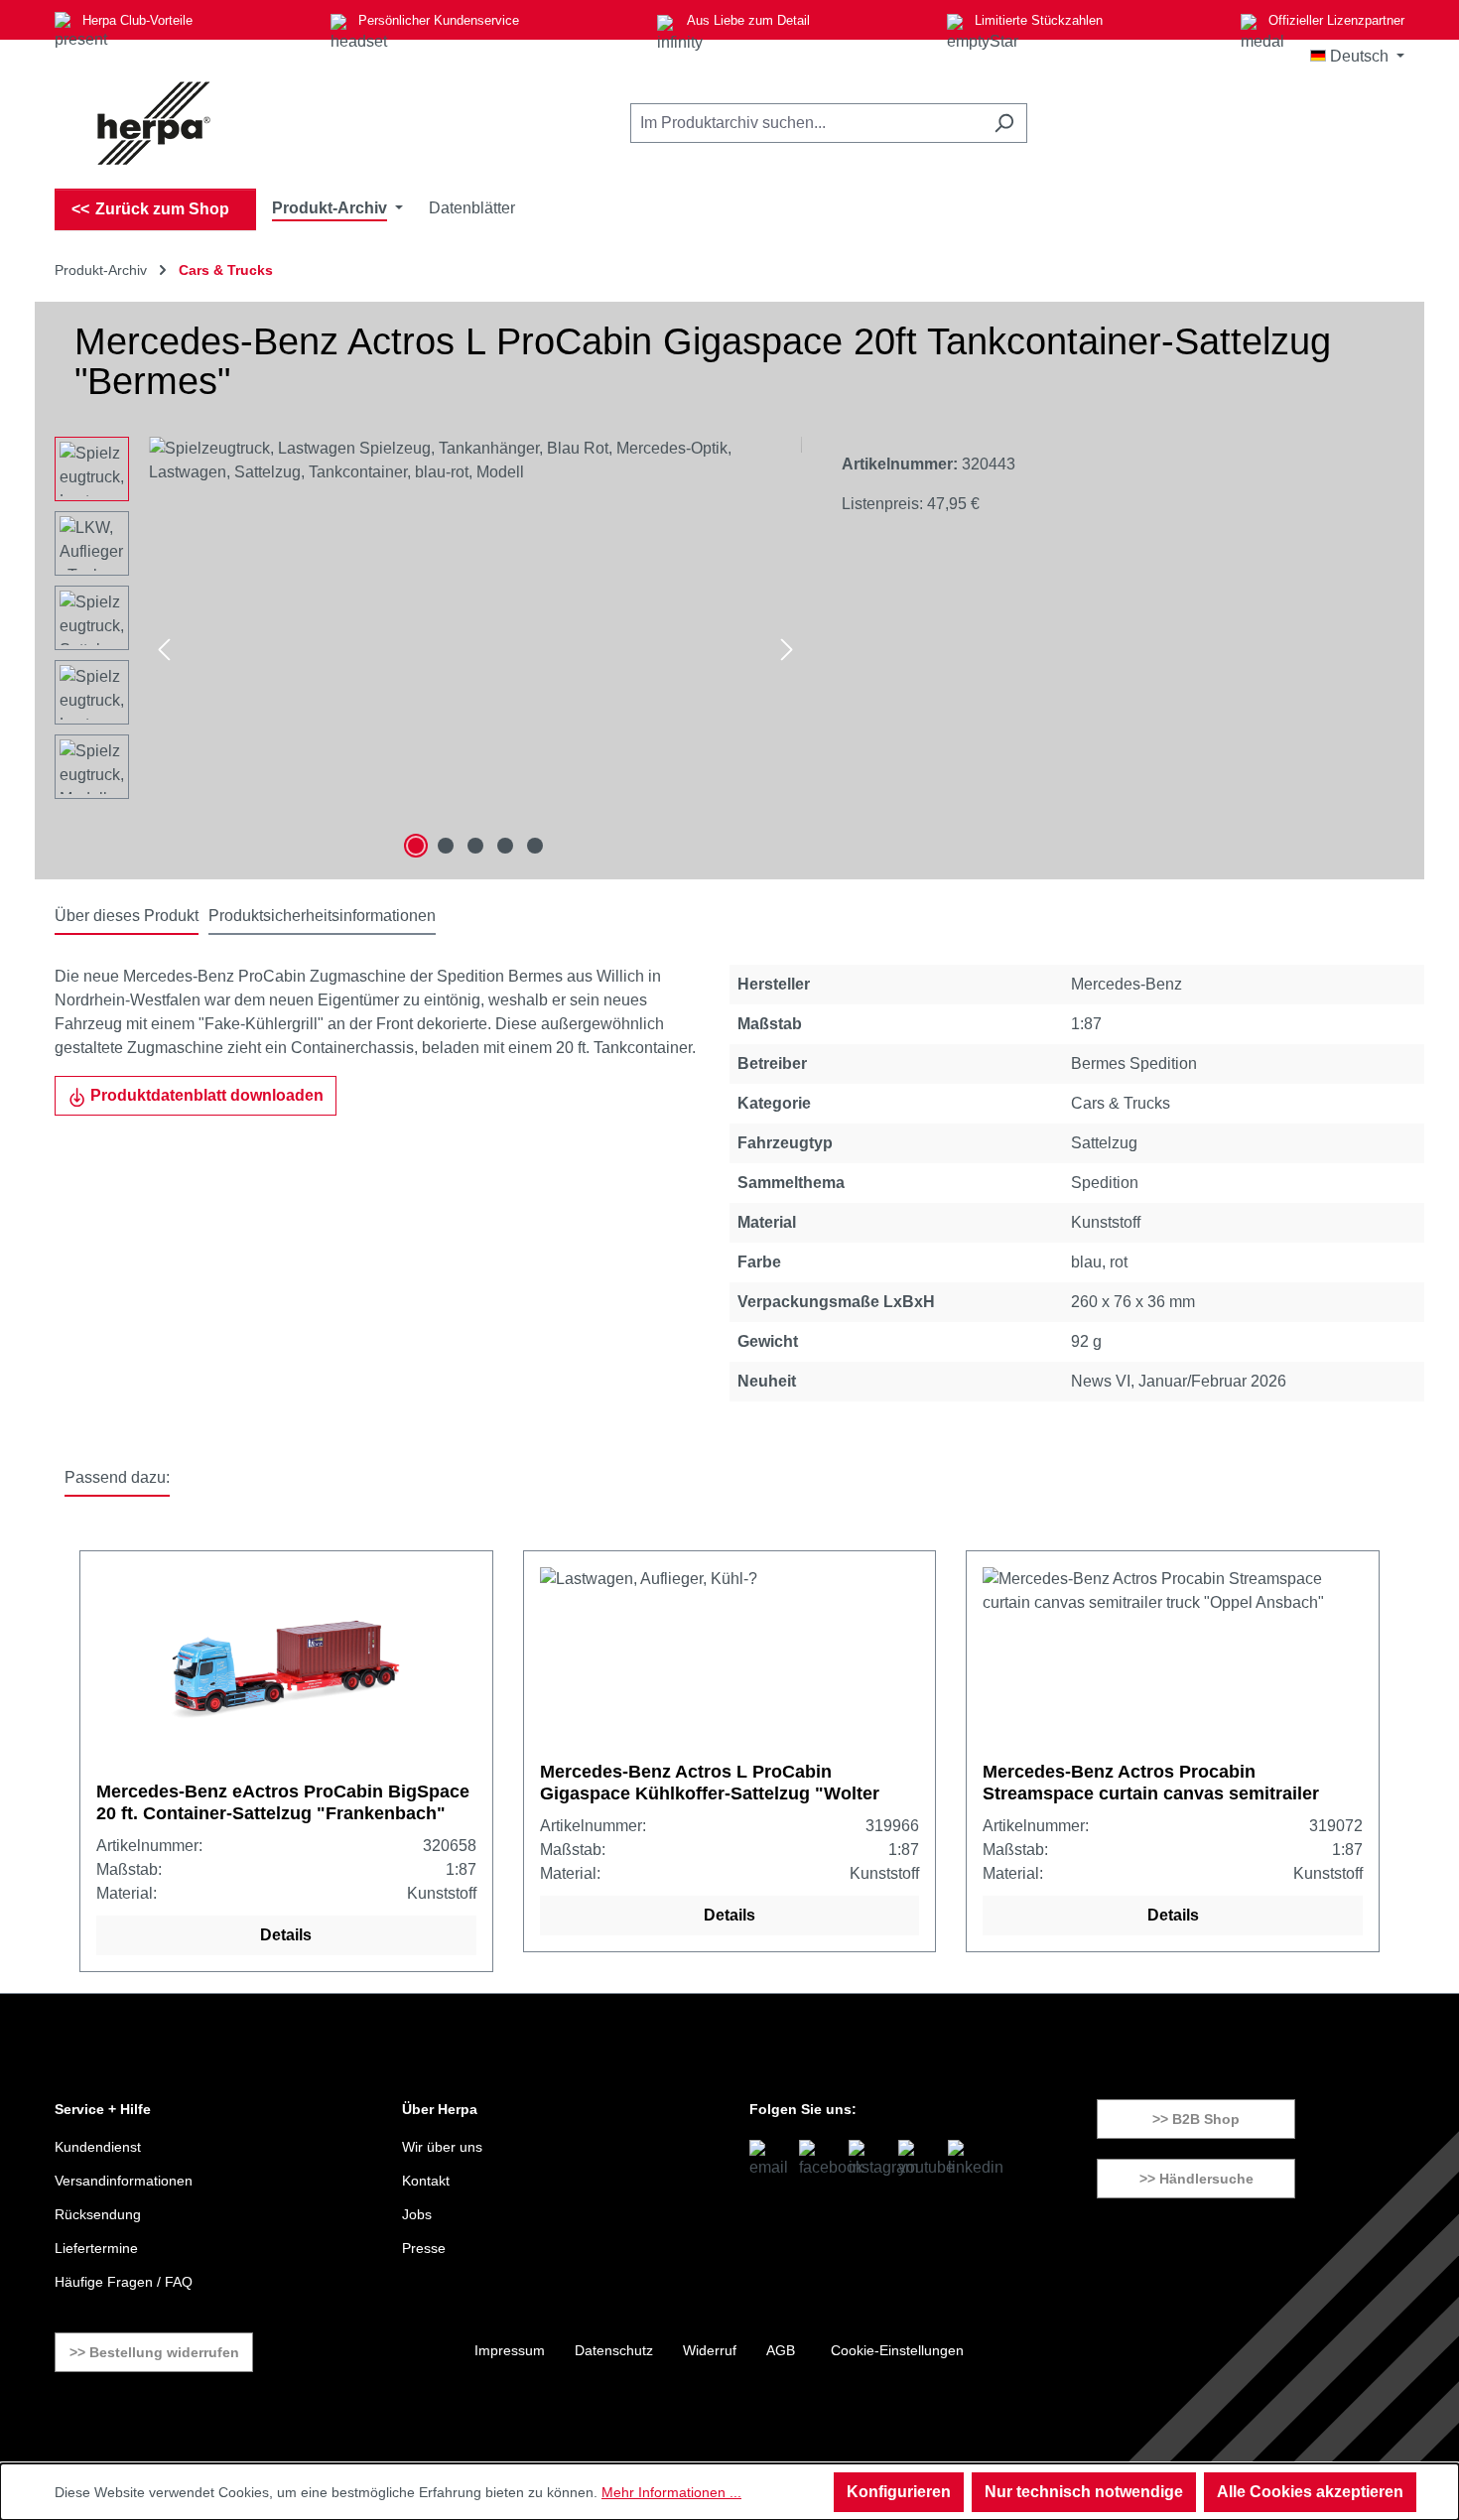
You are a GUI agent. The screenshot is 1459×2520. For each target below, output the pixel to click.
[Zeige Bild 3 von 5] (475, 846)
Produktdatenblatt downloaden (205, 1095)
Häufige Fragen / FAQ (124, 2282)
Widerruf (710, 2350)
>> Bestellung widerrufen (154, 2352)
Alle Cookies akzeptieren (1310, 2492)
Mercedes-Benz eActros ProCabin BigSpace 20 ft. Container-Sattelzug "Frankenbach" (283, 1802)
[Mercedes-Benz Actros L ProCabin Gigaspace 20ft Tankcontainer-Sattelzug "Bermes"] (475, 650)
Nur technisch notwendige (1084, 2492)
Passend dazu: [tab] (117, 1477)
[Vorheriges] (164, 651)
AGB (781, 2350)
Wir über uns (442, 2147)
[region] (428, 650)
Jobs (417, 2214)
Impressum (510, 2350)
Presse (424, 2248)
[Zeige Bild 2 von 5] (446, 846)
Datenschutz (614, 2350)
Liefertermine (96, 2248)
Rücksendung (98, 2214)
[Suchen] (1004, 123)
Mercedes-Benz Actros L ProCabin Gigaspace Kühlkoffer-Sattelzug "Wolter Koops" (710, 1783)
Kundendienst (98, 2147)
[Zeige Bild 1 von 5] (416, 846)
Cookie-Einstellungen (897, 2350)
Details (286, 1935)
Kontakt (426, 2181)
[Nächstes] (787, 651)
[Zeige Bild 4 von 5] (505, 846)
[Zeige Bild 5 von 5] (535, 846)
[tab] (127, 917)
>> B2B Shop (1196, 2119)
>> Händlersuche (1196, 2179)
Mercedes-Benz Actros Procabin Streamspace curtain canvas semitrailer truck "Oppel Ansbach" (1151, 1783)
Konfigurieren (899, 2492)
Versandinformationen (124, 2181)
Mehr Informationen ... (671, 2492)
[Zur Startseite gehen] (154, 123)
